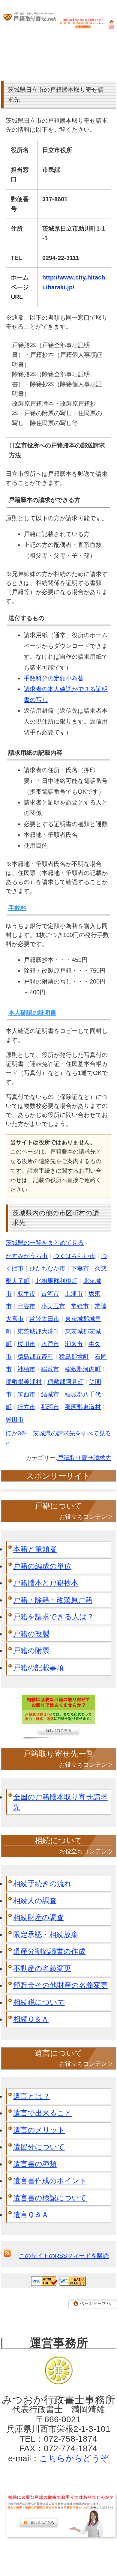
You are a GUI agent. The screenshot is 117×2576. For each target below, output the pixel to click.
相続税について (39, 2002)
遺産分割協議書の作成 (49, 1951)
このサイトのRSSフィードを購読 (64, 2256)
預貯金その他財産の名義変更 (60, 1985)
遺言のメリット (39, 2130)
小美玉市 (53, 1306)
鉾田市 (15, 1419)
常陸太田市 (44, 1319)
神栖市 (26, 1369)
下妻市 (80, 1268)
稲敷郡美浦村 (24, 1382)
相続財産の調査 (39, 1917)
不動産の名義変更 (42, 1968)
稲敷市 (50, 1369)
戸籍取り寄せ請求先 (84, 1458)
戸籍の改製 (31, 1634)
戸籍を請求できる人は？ (54, 1617)
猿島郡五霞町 (35, 1357)
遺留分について (39, 2147)
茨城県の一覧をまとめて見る (45, 1243)
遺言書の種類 (35, 2164)
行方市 (26, 1407)
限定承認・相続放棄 (46, 1934)
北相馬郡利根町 (56, 1281)
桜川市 (26, 1344)
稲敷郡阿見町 (65, 1382)
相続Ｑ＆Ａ (31, 2019)
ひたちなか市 (47, 1268)
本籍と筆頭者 (35, 1549)
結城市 (50, 1394)
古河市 (50, 1294)
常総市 (80, 1306)
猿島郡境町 (74, 1357)
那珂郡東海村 (83, 1407)
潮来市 (74, 1344)
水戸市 (50, 1344)
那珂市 (50, 1407)
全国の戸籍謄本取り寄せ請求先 (60, 1802)
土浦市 (74, 1294)
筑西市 (26, 1394)
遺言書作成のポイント (50, 2181)
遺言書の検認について (50, 2198)
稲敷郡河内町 (83, 1369)
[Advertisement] (58, 2555)
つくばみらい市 (74, 1256)
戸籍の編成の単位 (42, 1566)
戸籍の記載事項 (39, 1668)
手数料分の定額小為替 (54, 678)
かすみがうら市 (27, 1256)
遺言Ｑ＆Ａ (31, 2215)
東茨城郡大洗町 (38, 1331)
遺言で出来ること (43, 2113)
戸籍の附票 (31, 1651)
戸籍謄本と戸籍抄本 (46, 1583)
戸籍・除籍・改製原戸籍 (53, 1600)
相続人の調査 (35, 1901)
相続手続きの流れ (42, 1883)
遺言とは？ (31, 2096)
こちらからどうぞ (74, 2458)
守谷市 (26, 1306)
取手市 (26, 1294)
